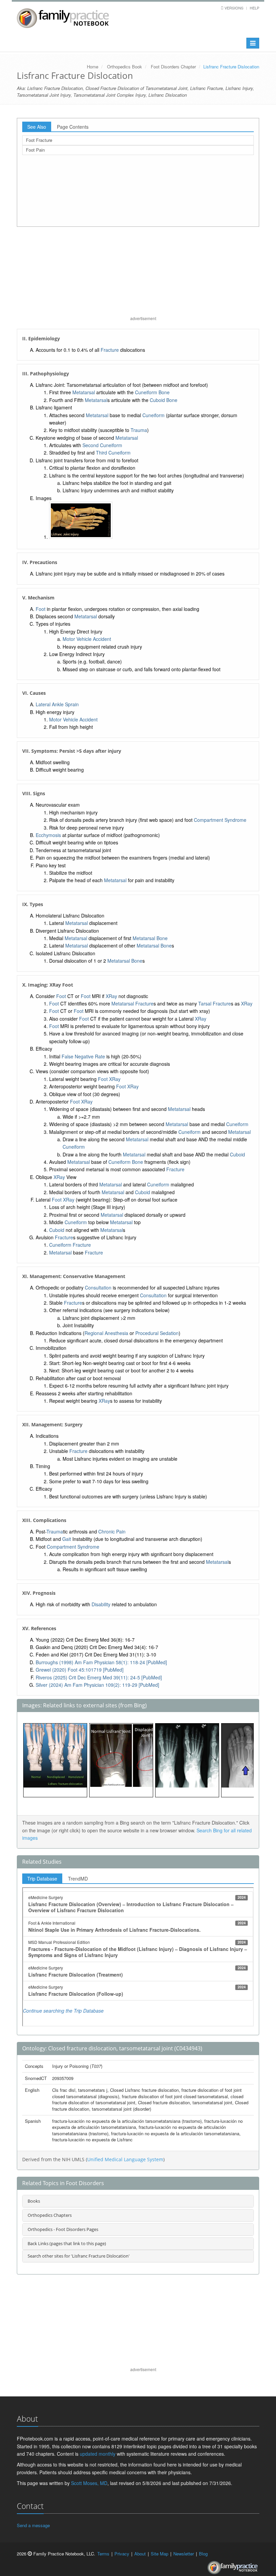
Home (93, 67)
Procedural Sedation (157, 1333)
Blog (203, 2554)
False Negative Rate (83, 1056)
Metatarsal (84, 392)
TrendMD (78, 1879)
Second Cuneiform (102, 445)
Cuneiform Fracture (70, 1245)
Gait (67, 1539)
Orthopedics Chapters (50, 2215)
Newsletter (184, 2554)
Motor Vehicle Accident (87, 639)
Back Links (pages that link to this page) (67, 2243)
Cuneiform (153, 415)
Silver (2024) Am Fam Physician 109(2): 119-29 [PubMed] (97, 1685)
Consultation (98, 1287)
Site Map (160, 2554)
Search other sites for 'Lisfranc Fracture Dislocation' (79, 2256)
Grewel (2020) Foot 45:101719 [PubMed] (80, 1670)
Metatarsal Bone (150, 938)
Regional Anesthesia (106, 1333)
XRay (111, 996)
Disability (101, 1604)
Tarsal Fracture (215, 1003)
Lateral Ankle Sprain (57, 704)
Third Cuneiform (113, 453)
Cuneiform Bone (152, 392)
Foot (41, 609)
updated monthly (98, 2454)
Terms (103, 2554)
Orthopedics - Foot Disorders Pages (63, 2229)
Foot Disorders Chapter (173, 67)
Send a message (33, 2525)
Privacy (122, 2554)
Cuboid (237, 1154)
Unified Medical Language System (125, 2159)
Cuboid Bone (164, 400)
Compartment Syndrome (220, 820)
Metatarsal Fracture (132, 1003)
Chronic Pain (112, 1531)
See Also (37, 127)
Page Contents (73, 127)
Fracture (110, 350)
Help (254, 8)
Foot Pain (35, 150)
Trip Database (42, 1879)
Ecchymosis (48, 835)
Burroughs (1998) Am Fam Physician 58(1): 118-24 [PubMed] (101, 1662)
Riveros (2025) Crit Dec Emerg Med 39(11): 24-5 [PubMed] (99, 1677)
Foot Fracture (39, 140)
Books (34, 2201)
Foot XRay (109, 1079)
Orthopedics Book (125, 67)
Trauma (139, 430)
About (140, 2554)
